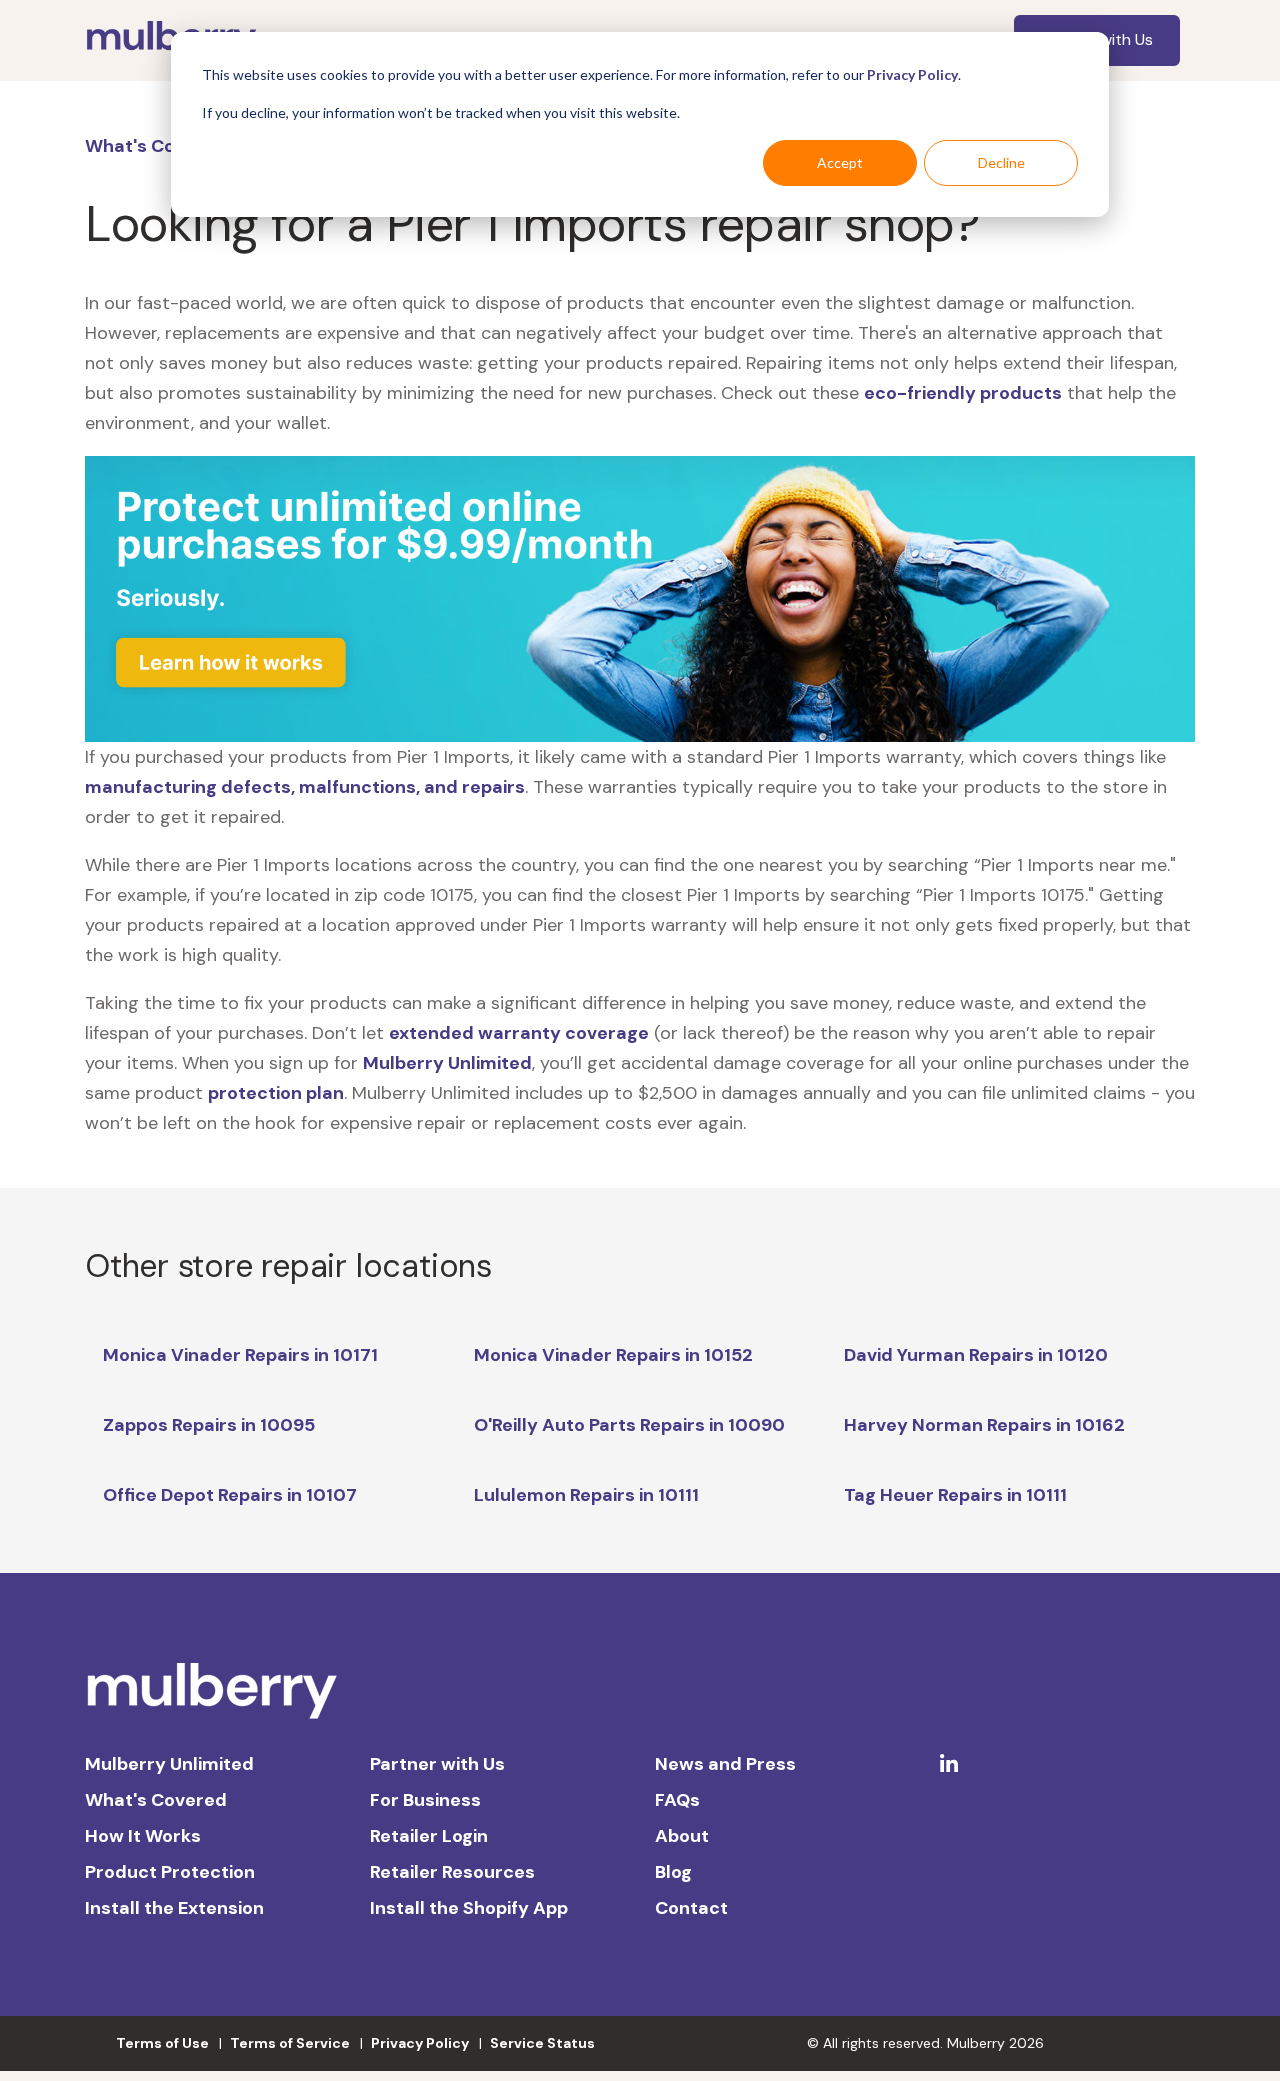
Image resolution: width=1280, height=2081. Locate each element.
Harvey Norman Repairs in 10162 (984, 1425)
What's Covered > (163, 146)
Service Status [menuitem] (542, 2043)
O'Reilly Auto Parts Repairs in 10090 (629, 1425)
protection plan (276, 1093)
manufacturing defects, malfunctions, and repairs (305, 787)
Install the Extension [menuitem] (174, 1908)
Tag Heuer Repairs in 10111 (955, 1495)
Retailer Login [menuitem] (429, 1836)
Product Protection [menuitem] (170, 1872)
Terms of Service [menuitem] (290, 2043)
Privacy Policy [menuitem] (420, 2043)
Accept (840, 162)
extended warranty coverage (519, 1033)
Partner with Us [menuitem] (437, 1764)
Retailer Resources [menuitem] (452, 1872)
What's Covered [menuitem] (156, 1800)
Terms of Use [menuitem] (162, 2043)
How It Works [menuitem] (143, 1836)
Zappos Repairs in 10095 (209, 1425)
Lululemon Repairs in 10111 (586, 1495)
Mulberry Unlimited (447, 1063)
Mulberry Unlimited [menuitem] (169, 1764)
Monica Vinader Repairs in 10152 (613, 1355)
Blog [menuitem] (673, 1872)
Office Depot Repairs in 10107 (230, 1495)
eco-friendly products (963, 393)
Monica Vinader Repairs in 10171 (240, 1355)
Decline (1001, 162)
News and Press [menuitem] (725, 1764)
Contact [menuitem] (691, 1908)
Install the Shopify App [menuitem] (469, 1908)
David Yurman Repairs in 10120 (976, 1355)
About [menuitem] (682, 1836)
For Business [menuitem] (425, 1800)
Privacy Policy (912, 74)
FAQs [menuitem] (677, 1800)
